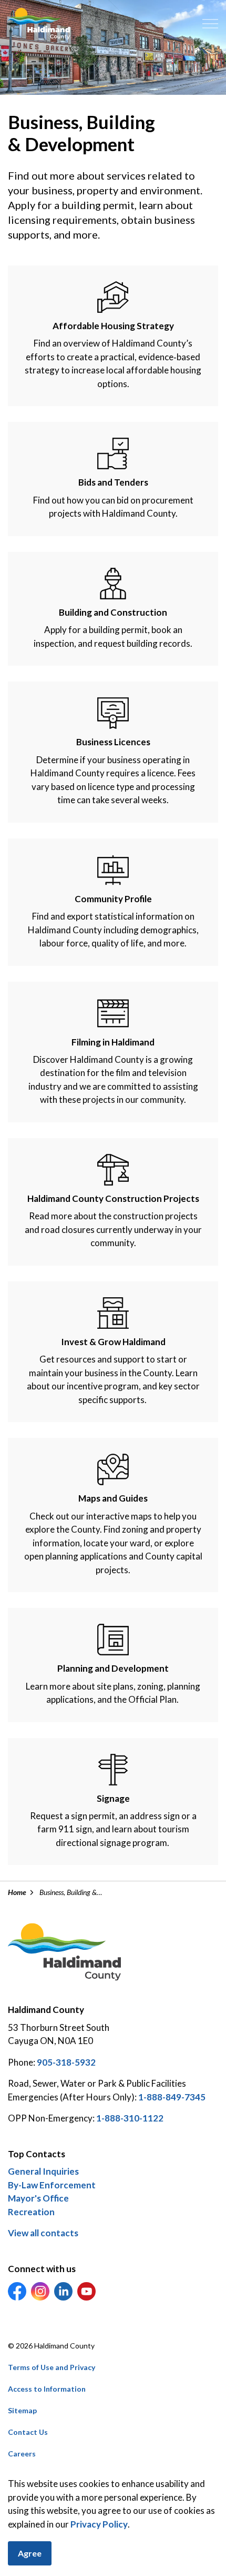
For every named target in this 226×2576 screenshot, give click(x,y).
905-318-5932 (66, 2062)
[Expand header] (210, 24)
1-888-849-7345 (172, 2097)
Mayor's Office (38, 2198)
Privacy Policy (99, 2524)
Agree (30, 2553)
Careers (22, 2454)
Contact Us (28, 2432)
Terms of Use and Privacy (52, 2367)
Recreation (31, 2212)
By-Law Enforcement (52, 2185)
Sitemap (22, 2410)
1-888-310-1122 (130, 2118)
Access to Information (47, 2389)
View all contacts (43, 2233)
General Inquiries (43, 2171)
